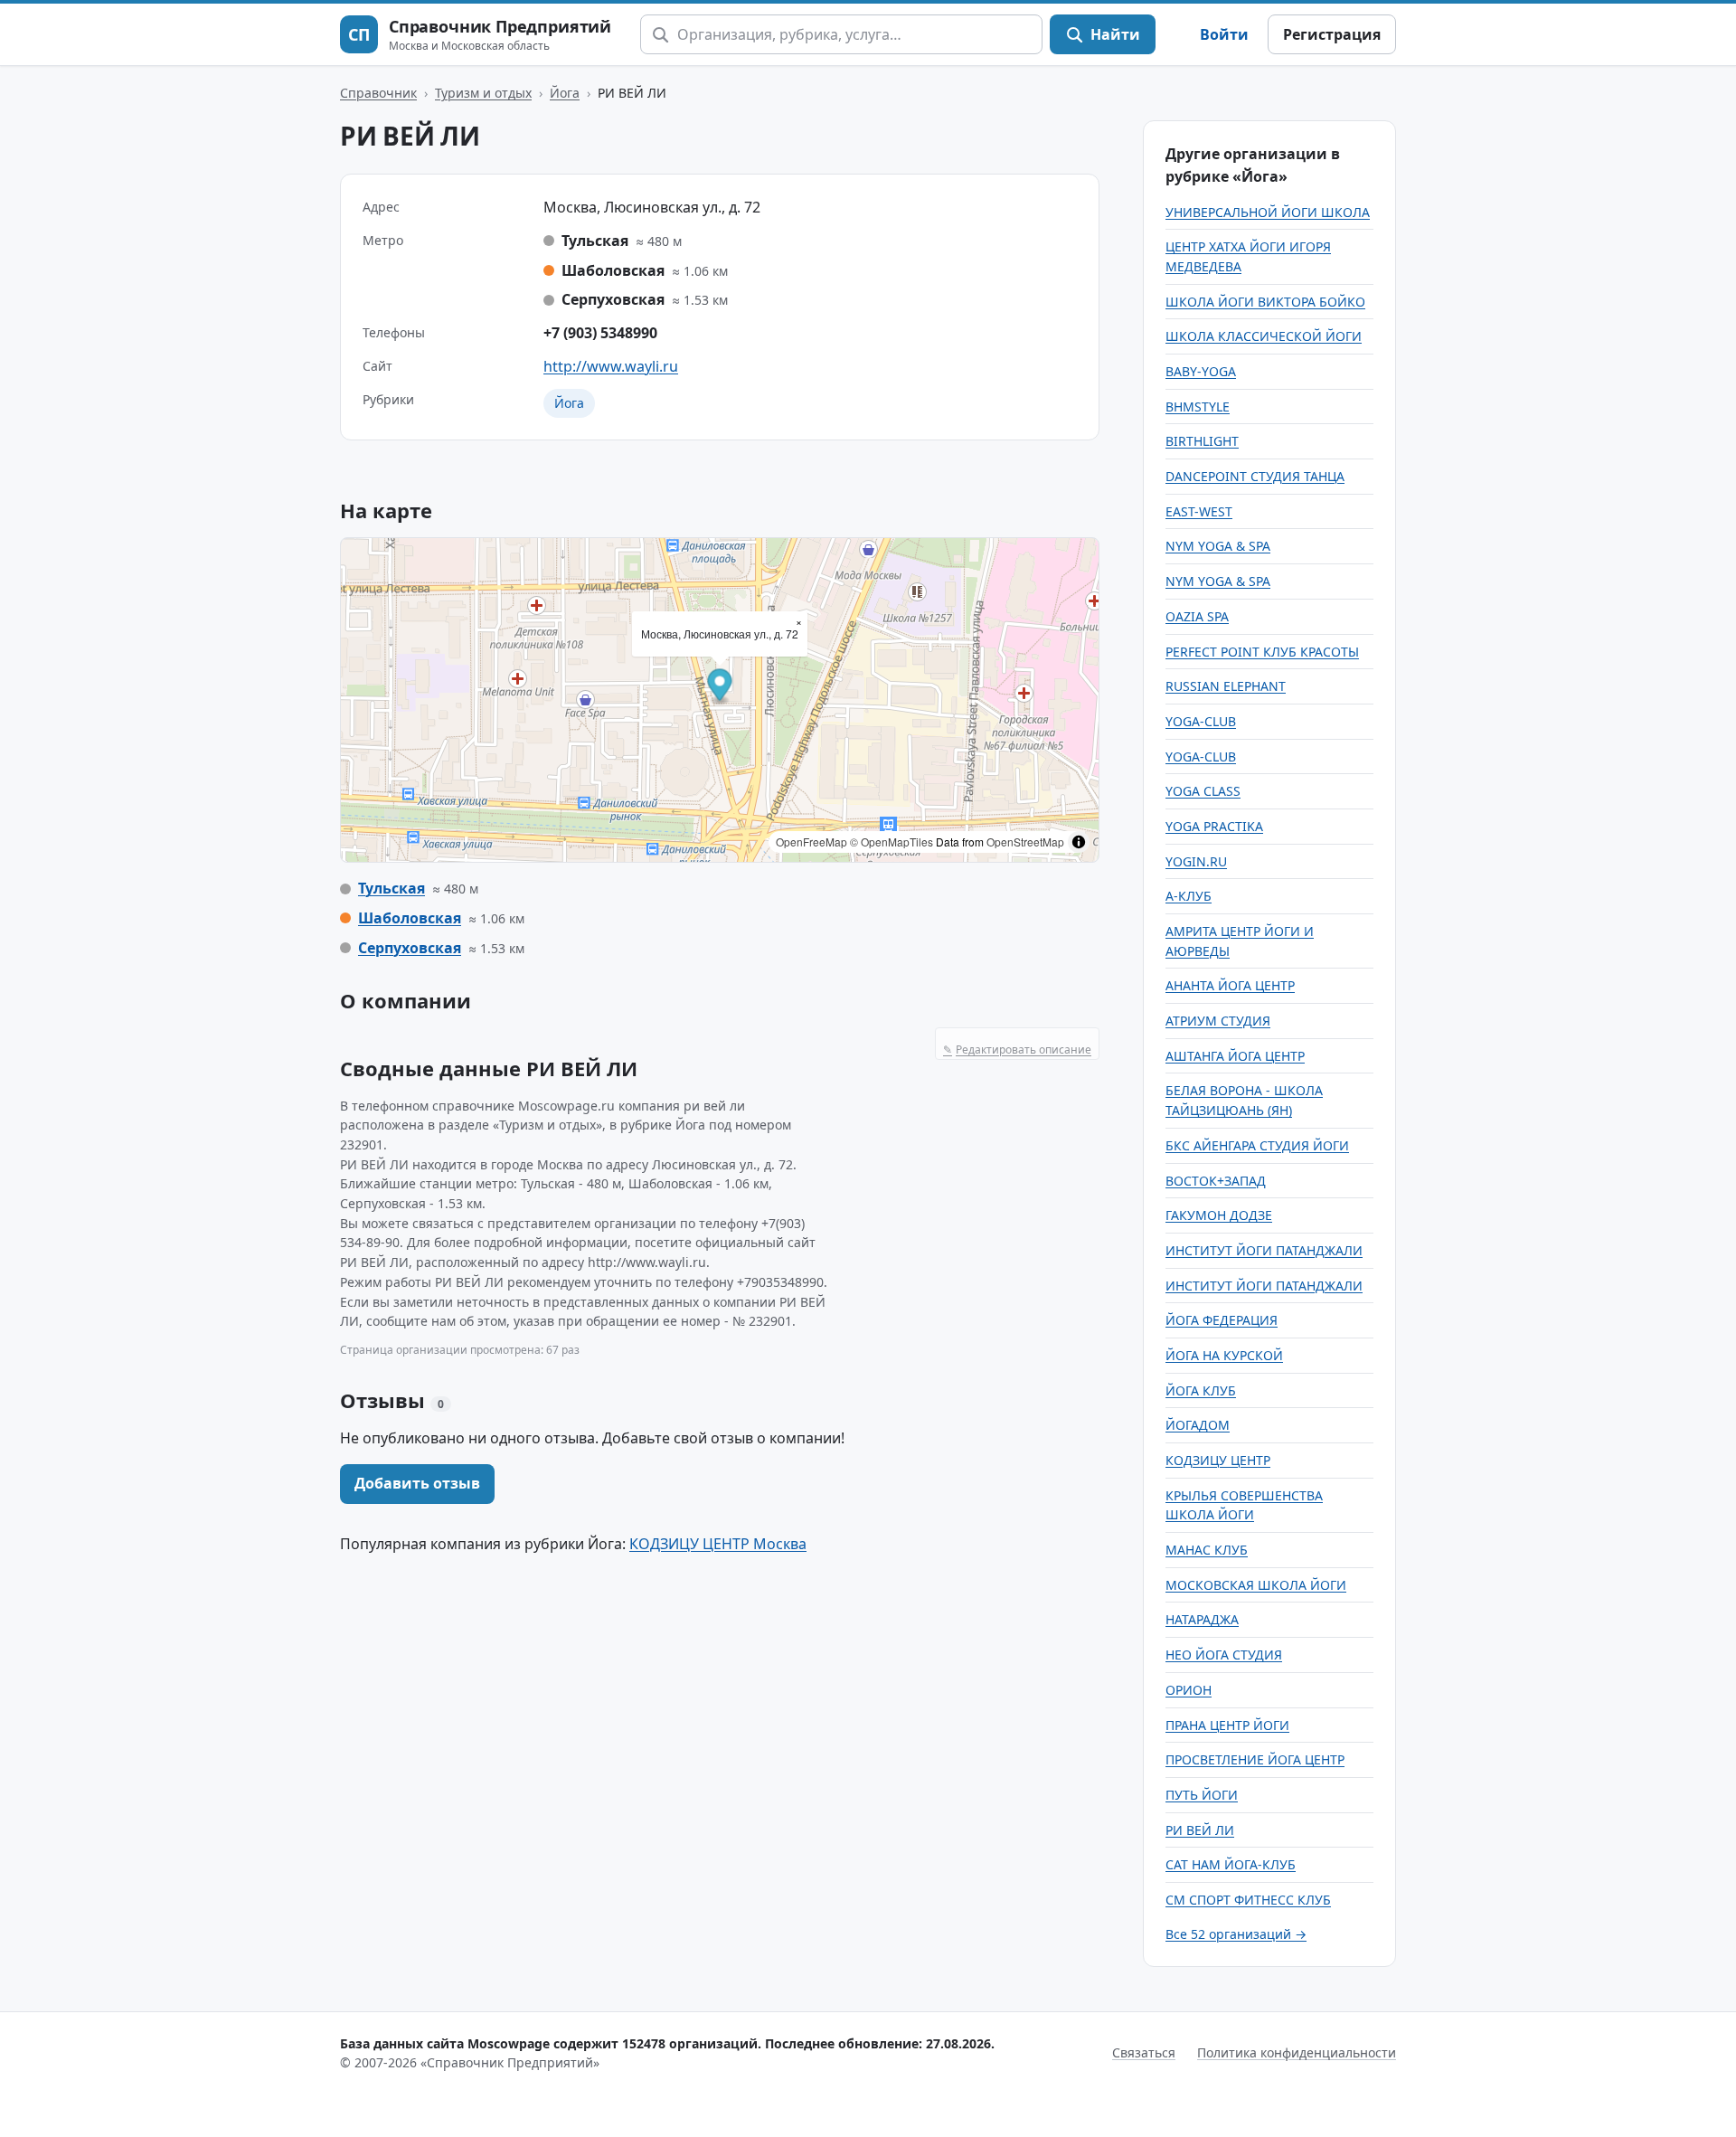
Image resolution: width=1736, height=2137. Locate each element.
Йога (565, 93)
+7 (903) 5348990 (600, 333)
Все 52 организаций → (1236, 1934)
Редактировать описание (1017, 1050)
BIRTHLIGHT (1202, 441)
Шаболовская (410, 918)
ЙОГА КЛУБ (1201, 1390)
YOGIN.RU (1196, 861)
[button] (720, 688)
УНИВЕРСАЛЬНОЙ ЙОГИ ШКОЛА (1268, 212)
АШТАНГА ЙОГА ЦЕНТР (1235, 1056)
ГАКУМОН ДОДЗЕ (1219, 1215)
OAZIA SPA (1197, 616)
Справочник (378, 93)
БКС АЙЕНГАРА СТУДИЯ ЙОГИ (1257, 1145)
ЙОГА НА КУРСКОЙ (1224, 1355)
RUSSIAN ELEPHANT (1226, 686)
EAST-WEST (1199, 511)
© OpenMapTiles (892, 842)
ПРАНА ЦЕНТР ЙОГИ (1227, 1725)
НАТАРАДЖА (1202, 1619)
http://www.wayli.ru (611, 366)
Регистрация (1332, 34)
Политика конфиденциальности (1297, 2052)
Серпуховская (410, 948)
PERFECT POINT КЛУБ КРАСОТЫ (1262, 652)
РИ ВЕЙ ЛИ (1200, 1830)
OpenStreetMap (1025, 842)
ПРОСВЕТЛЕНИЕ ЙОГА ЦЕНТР (1255, 1759)
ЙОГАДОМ (1198, 1425)
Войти (1224, 34)
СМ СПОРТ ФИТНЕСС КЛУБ (1248, 1900)
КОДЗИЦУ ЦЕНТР (1218, 1460)
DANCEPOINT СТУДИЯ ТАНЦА (1255, 476)
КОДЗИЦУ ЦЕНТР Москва (718, 1544)
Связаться (1144, 2052)
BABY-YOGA (1201, 371)
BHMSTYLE (1198, 407)
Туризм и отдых (483, 93)
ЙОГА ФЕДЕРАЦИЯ (1222, 1320)
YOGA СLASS (1203, 791)
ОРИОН (1189, 1690)
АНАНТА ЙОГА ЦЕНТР (1230, 985)
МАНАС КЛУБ (1207, 1550)
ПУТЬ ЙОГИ (1202, 1795)
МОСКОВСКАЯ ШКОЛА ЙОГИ (1256, 1585)
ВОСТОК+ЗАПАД (1216, 1181)
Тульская (392, 888)
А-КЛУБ (1189, 896)
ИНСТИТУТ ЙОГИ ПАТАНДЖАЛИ (1264, 1250)
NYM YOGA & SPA (1218, 546)
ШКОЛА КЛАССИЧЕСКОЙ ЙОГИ (1264, 336)
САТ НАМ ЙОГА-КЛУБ (1231, 1864)
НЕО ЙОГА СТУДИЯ (1224, 1655)
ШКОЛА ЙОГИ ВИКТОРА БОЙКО (1265, 302)
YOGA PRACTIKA (1214, 826)
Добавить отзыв (417, 1483)
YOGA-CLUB (1201, 721)
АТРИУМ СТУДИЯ (1218, 1021)
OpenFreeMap (811, 842)
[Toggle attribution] (1079, 842)
